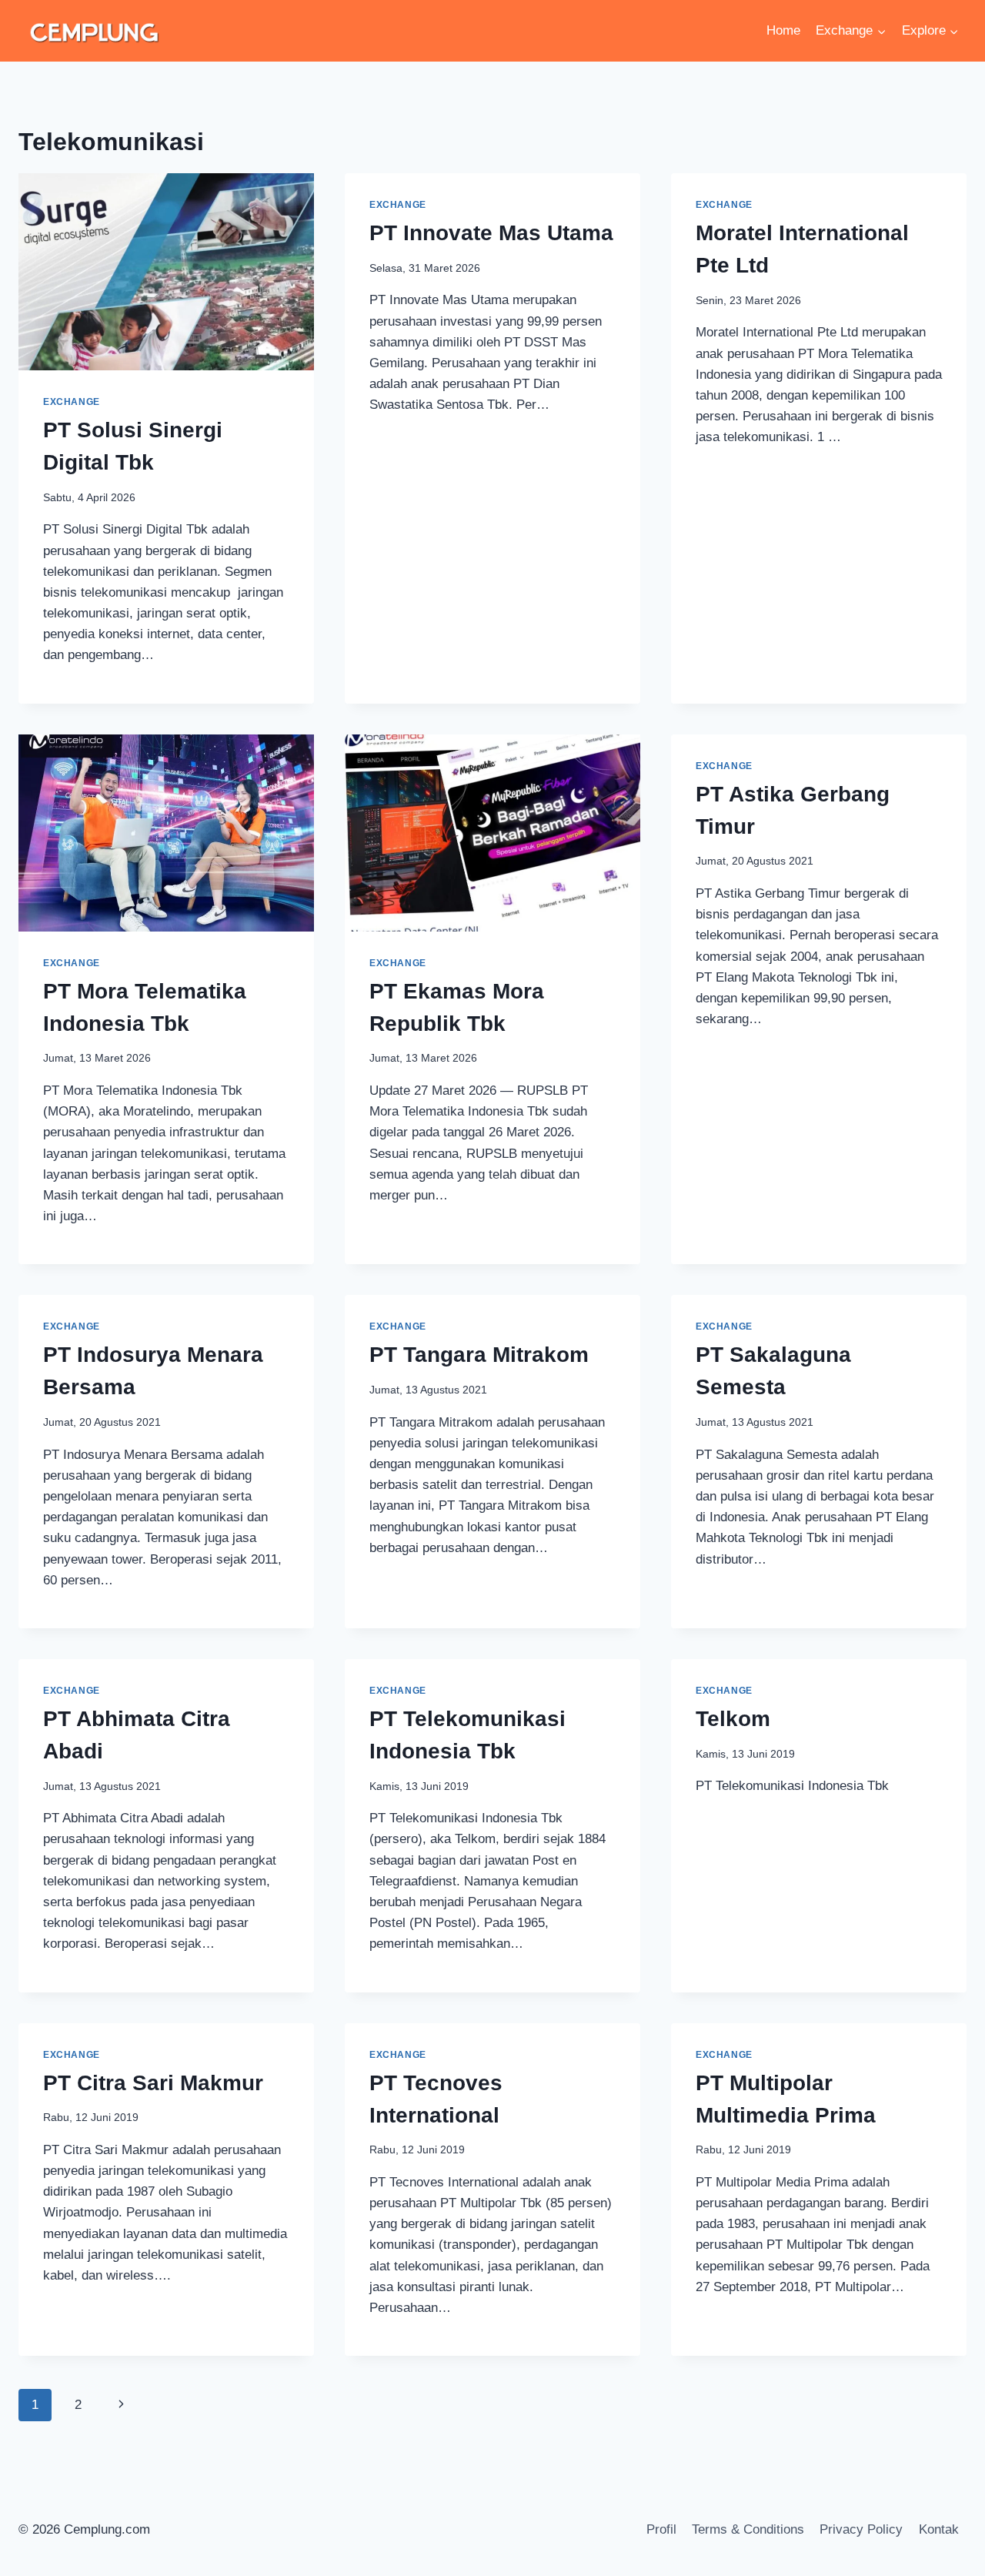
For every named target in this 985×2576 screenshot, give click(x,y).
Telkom (733, 1719)
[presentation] (166, 272)
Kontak (939, 2529)
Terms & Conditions (748, 2529)
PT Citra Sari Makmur (153, 2083)
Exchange (72, 402)
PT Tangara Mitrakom (479, 1355)
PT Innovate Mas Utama (491, 233)
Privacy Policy (861, 2529)
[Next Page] (121, 2405)
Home (783, 30)
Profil (661, 2529)
